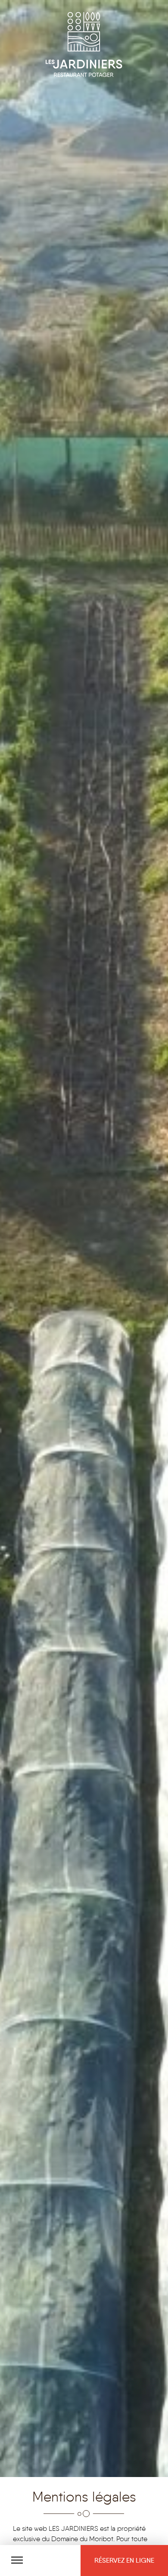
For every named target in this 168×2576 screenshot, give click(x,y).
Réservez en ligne (124, 2560)
